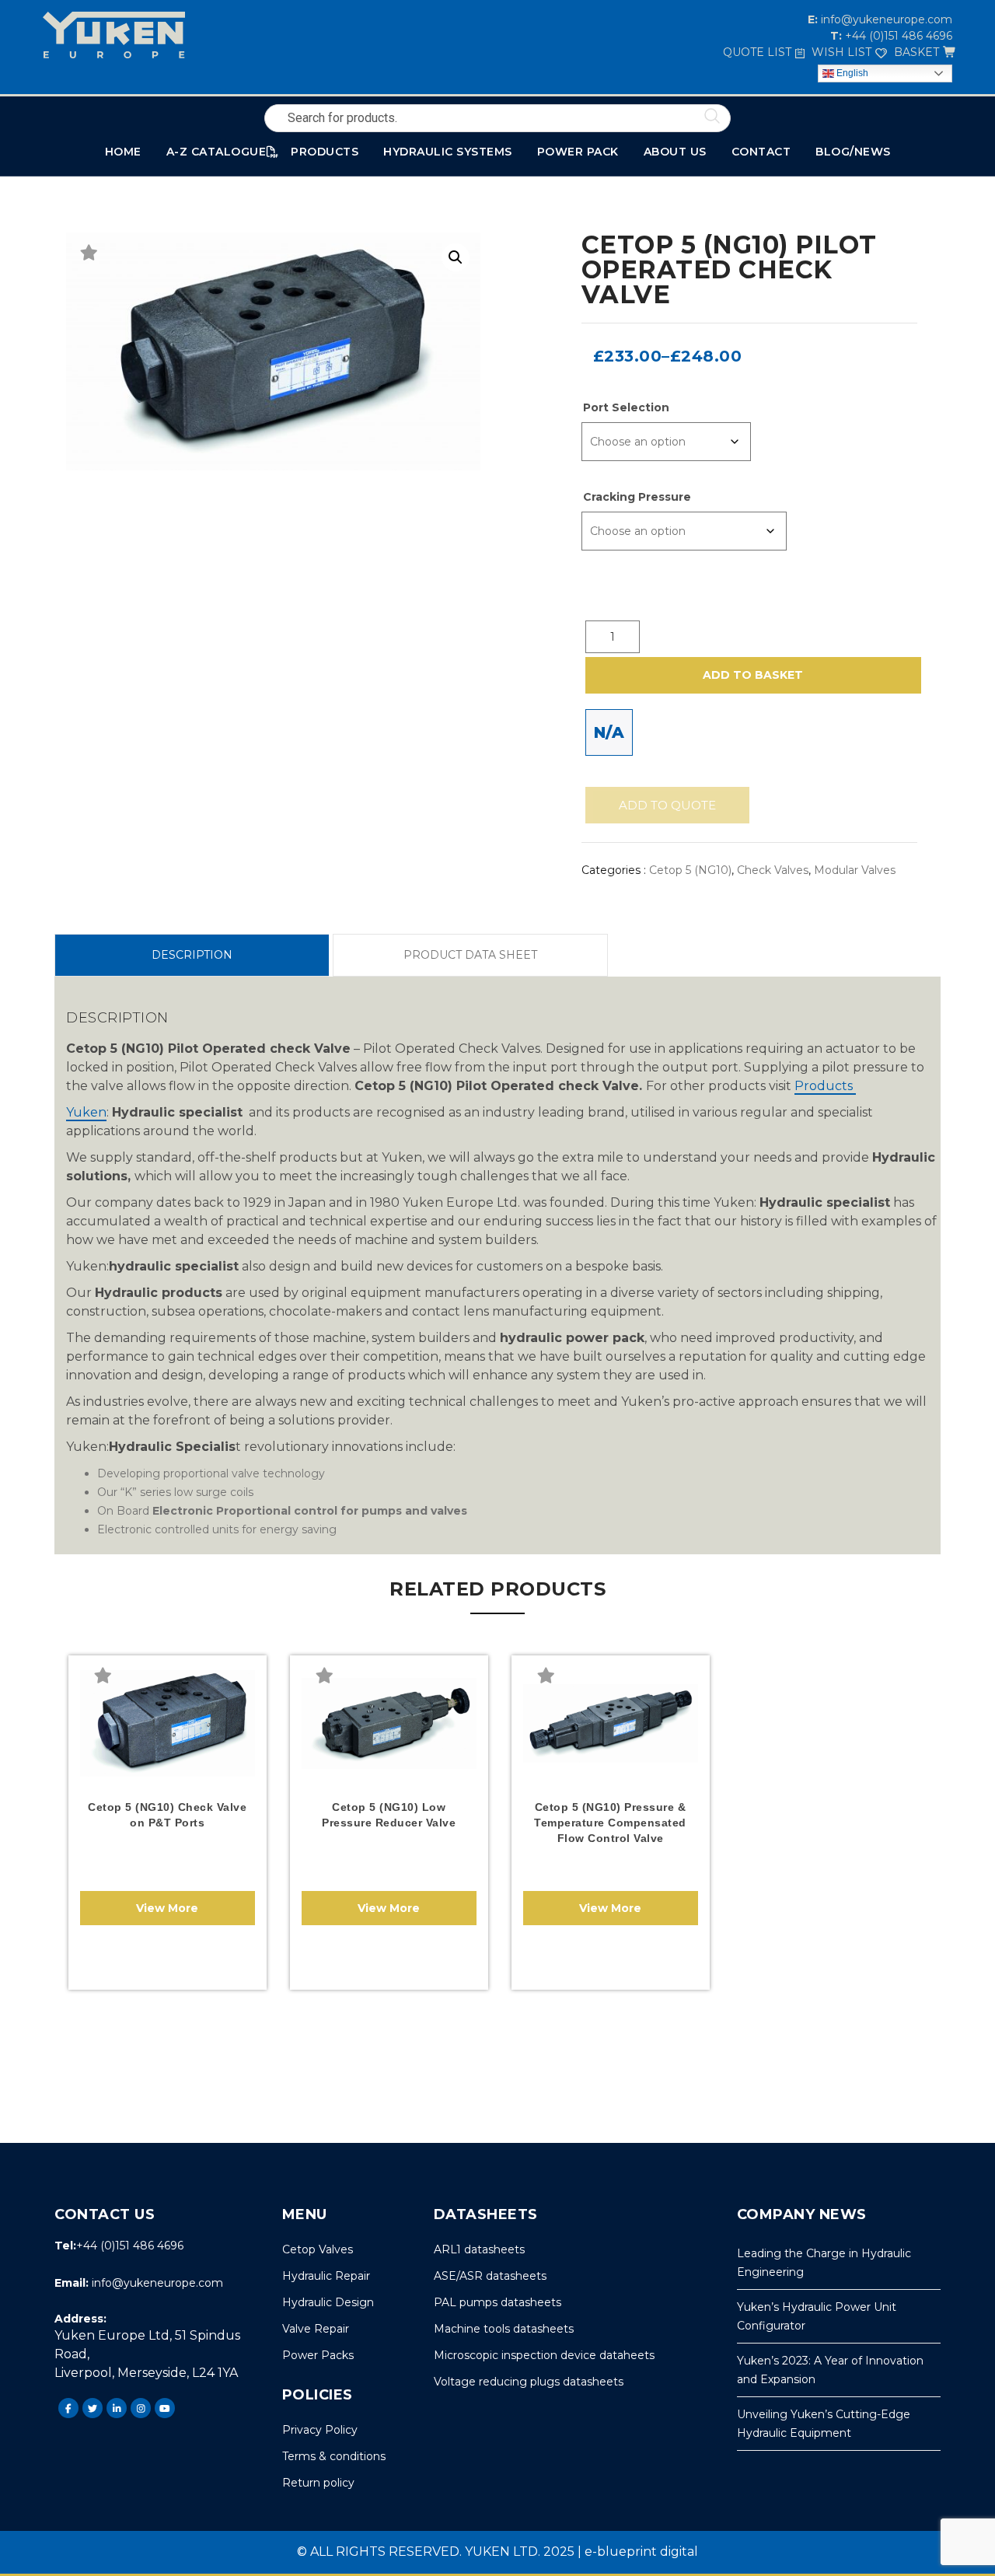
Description (192, 955)
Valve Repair (316, 2329)
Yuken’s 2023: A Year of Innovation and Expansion (830, 2370)
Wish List (841, 52)
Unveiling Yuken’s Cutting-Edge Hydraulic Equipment (824, 2424)
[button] (456, 257)
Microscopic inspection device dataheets (544, 2355)
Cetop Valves (318, 2249)
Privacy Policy (320, 2430)
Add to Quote (667, 805)
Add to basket (753, 675)
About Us (675, 152)
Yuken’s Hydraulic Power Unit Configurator (817, 2316)
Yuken (86, 1112)
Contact (761, 152)
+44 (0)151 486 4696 (897, 36)
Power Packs (318, 2355)
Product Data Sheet (470, 955)
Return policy (318, 2483)
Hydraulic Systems (448, 152)
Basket (916, 52)
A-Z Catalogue (216, 152)
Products (825, 1086)
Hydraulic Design (328, 2302)
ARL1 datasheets (479, 2249)
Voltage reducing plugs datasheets (529, 2382)
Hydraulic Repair (326, 2276)
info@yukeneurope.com (885, 19)
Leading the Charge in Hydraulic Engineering (824, 2263)
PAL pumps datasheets (497, 2302)
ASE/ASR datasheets (490, 2276)
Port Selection (626, 407)
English (851, 73)
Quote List (757, 52)
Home (123, 152)
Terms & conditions (334, 2456)
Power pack (578, 152)
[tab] (192, 955)
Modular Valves (855, 870)
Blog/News (853, 152)
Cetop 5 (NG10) (690, 870)
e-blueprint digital (641, 2552)
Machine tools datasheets (504, 2329)
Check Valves (773, 870)
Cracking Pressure (637, 497)
